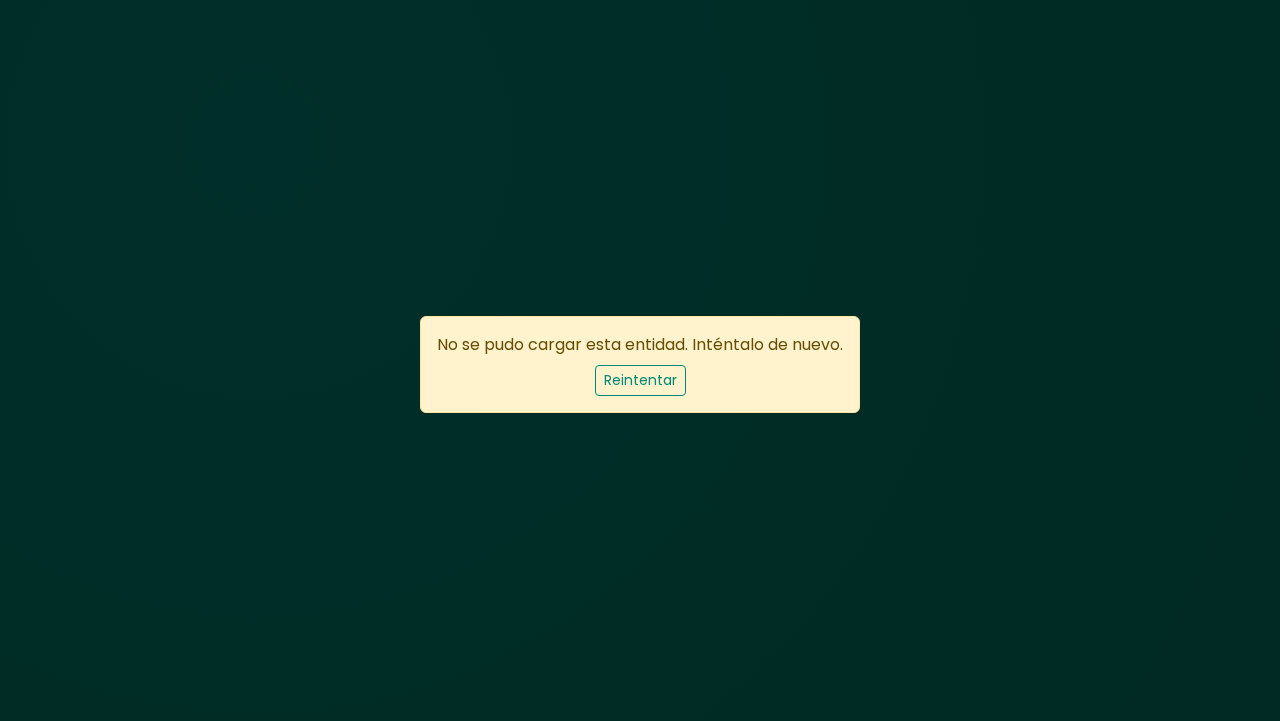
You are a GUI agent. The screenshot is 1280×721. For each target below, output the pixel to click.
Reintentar (640, 380)
